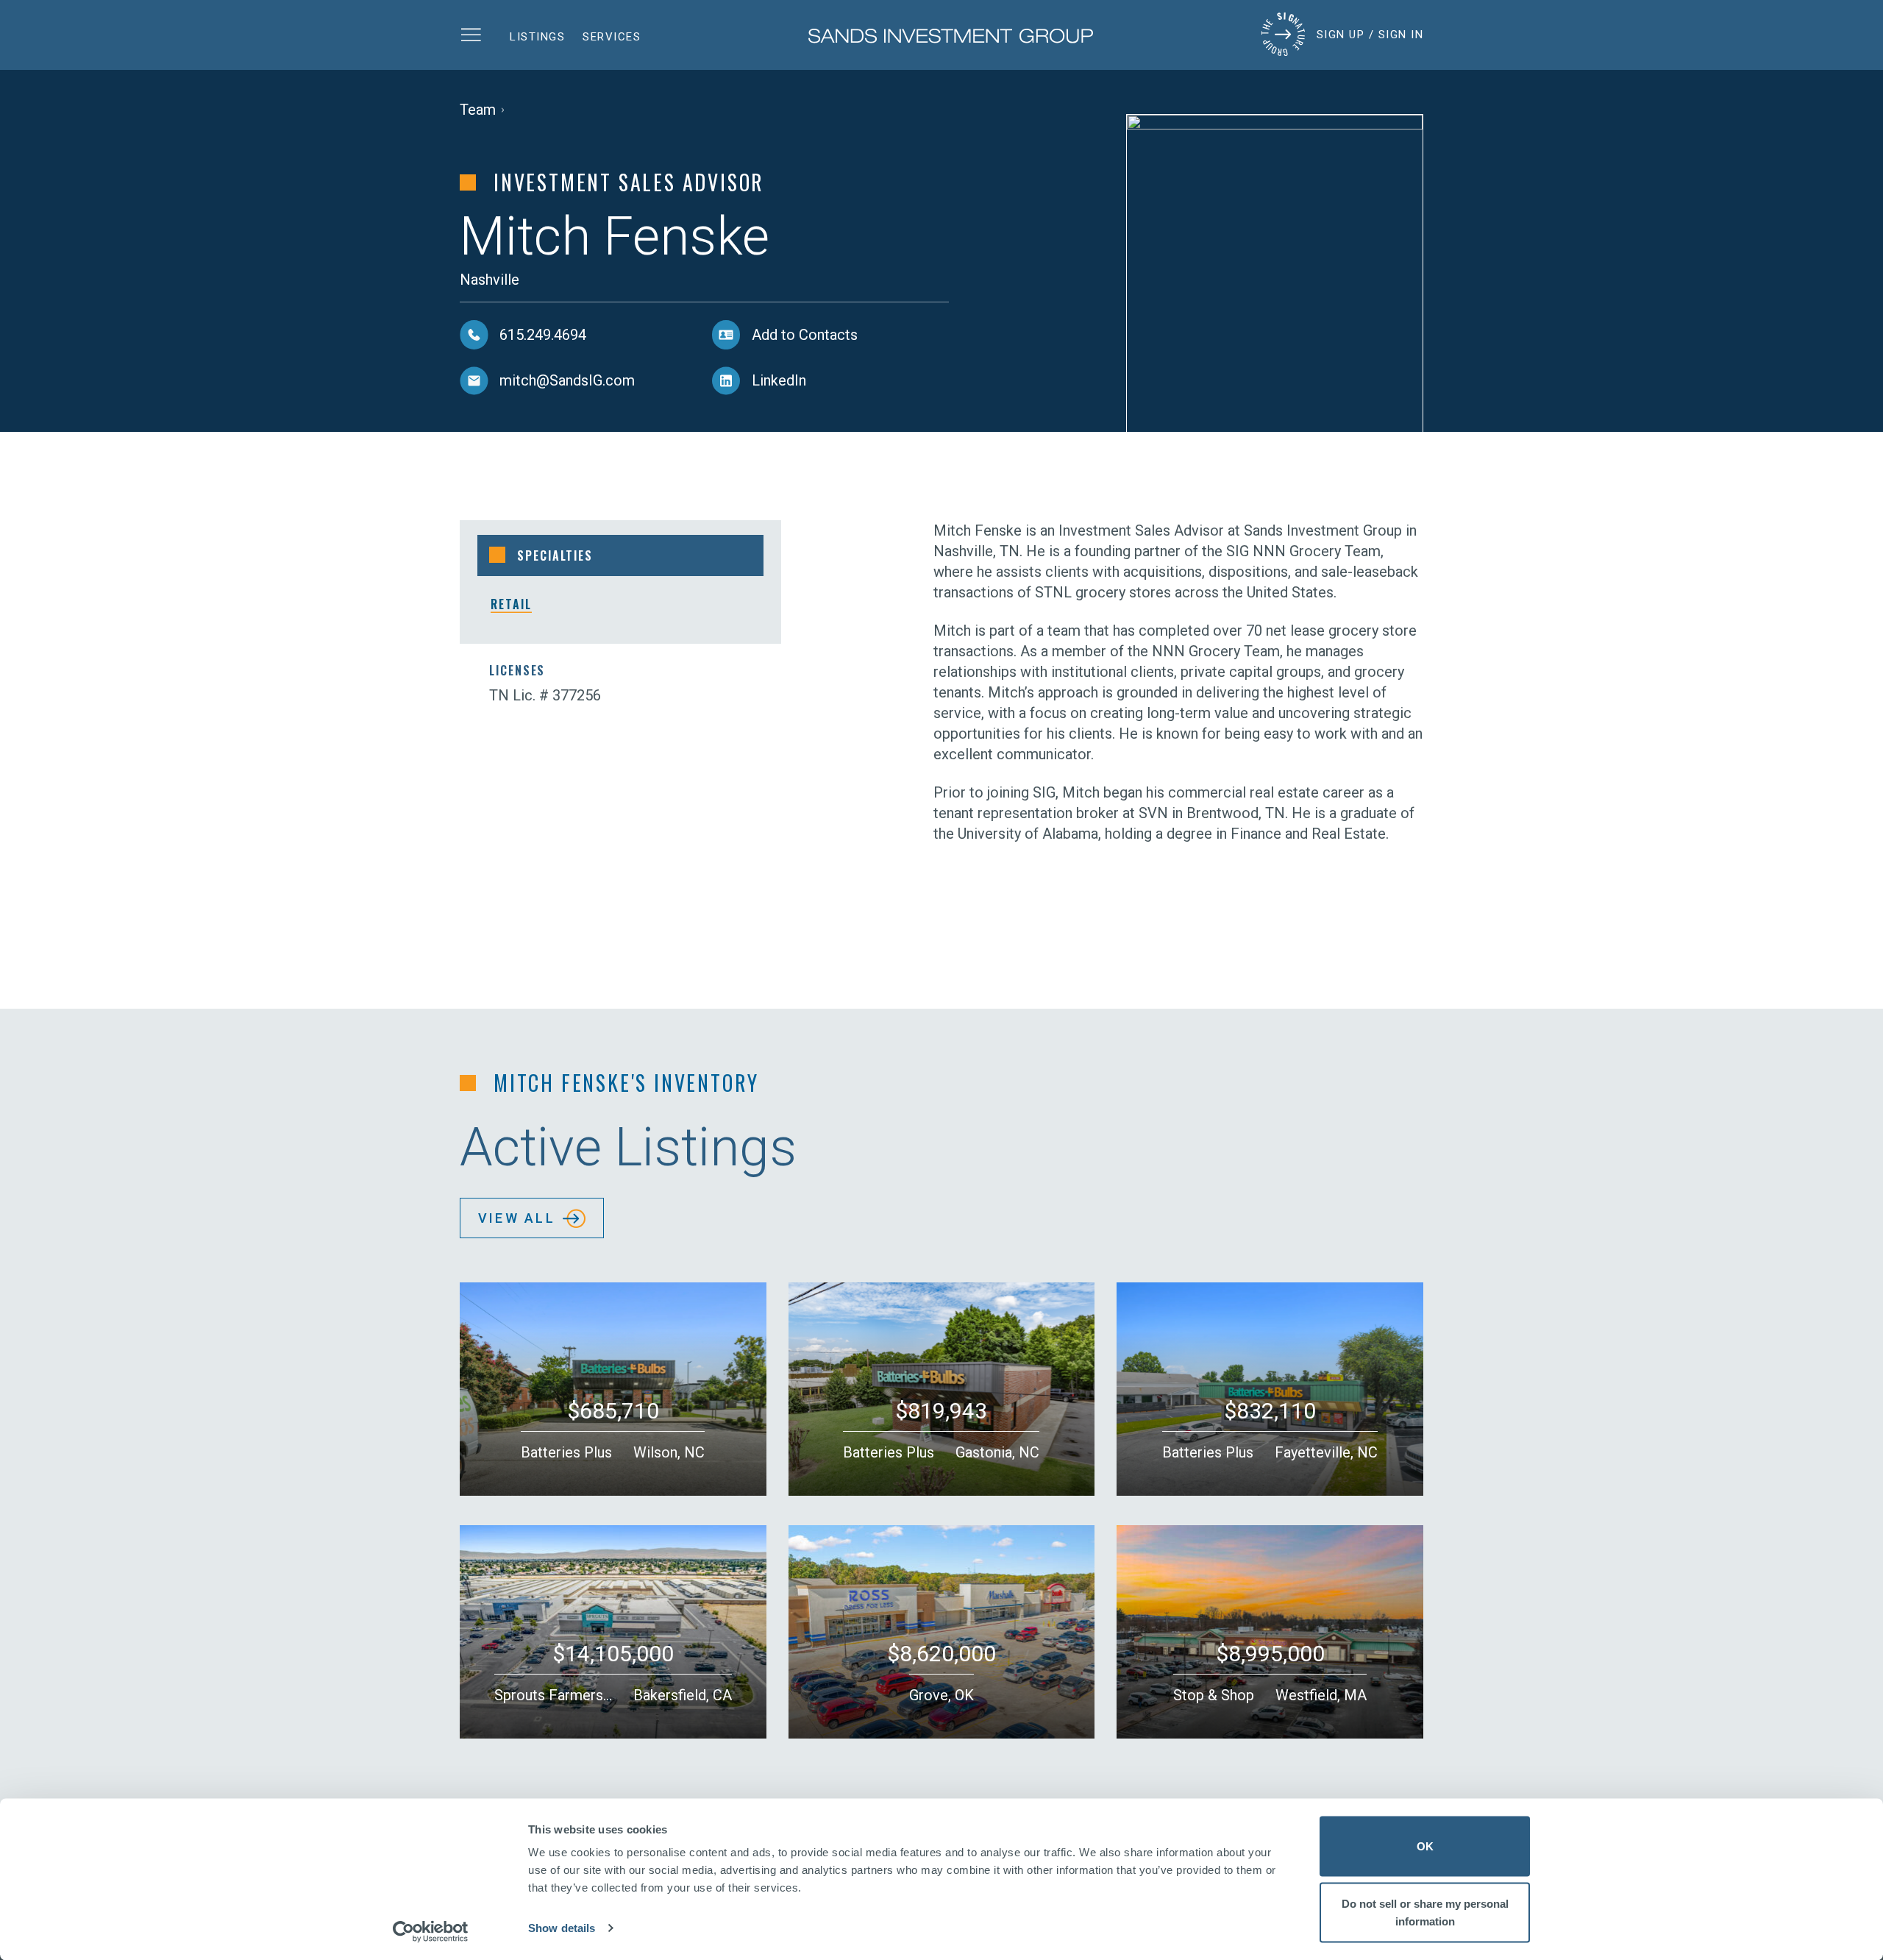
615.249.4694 (543, 335)
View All (517, 1218)
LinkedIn (779, 380)
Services (612, 37)
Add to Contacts (805, 335)
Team (478, 110)
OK (1425, 1846)
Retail (511, 604)
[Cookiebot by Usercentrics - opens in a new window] (431, 1931)
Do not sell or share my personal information (1425, 1912)
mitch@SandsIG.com (567, 380)
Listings (537, 37)
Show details (562, 1928)
